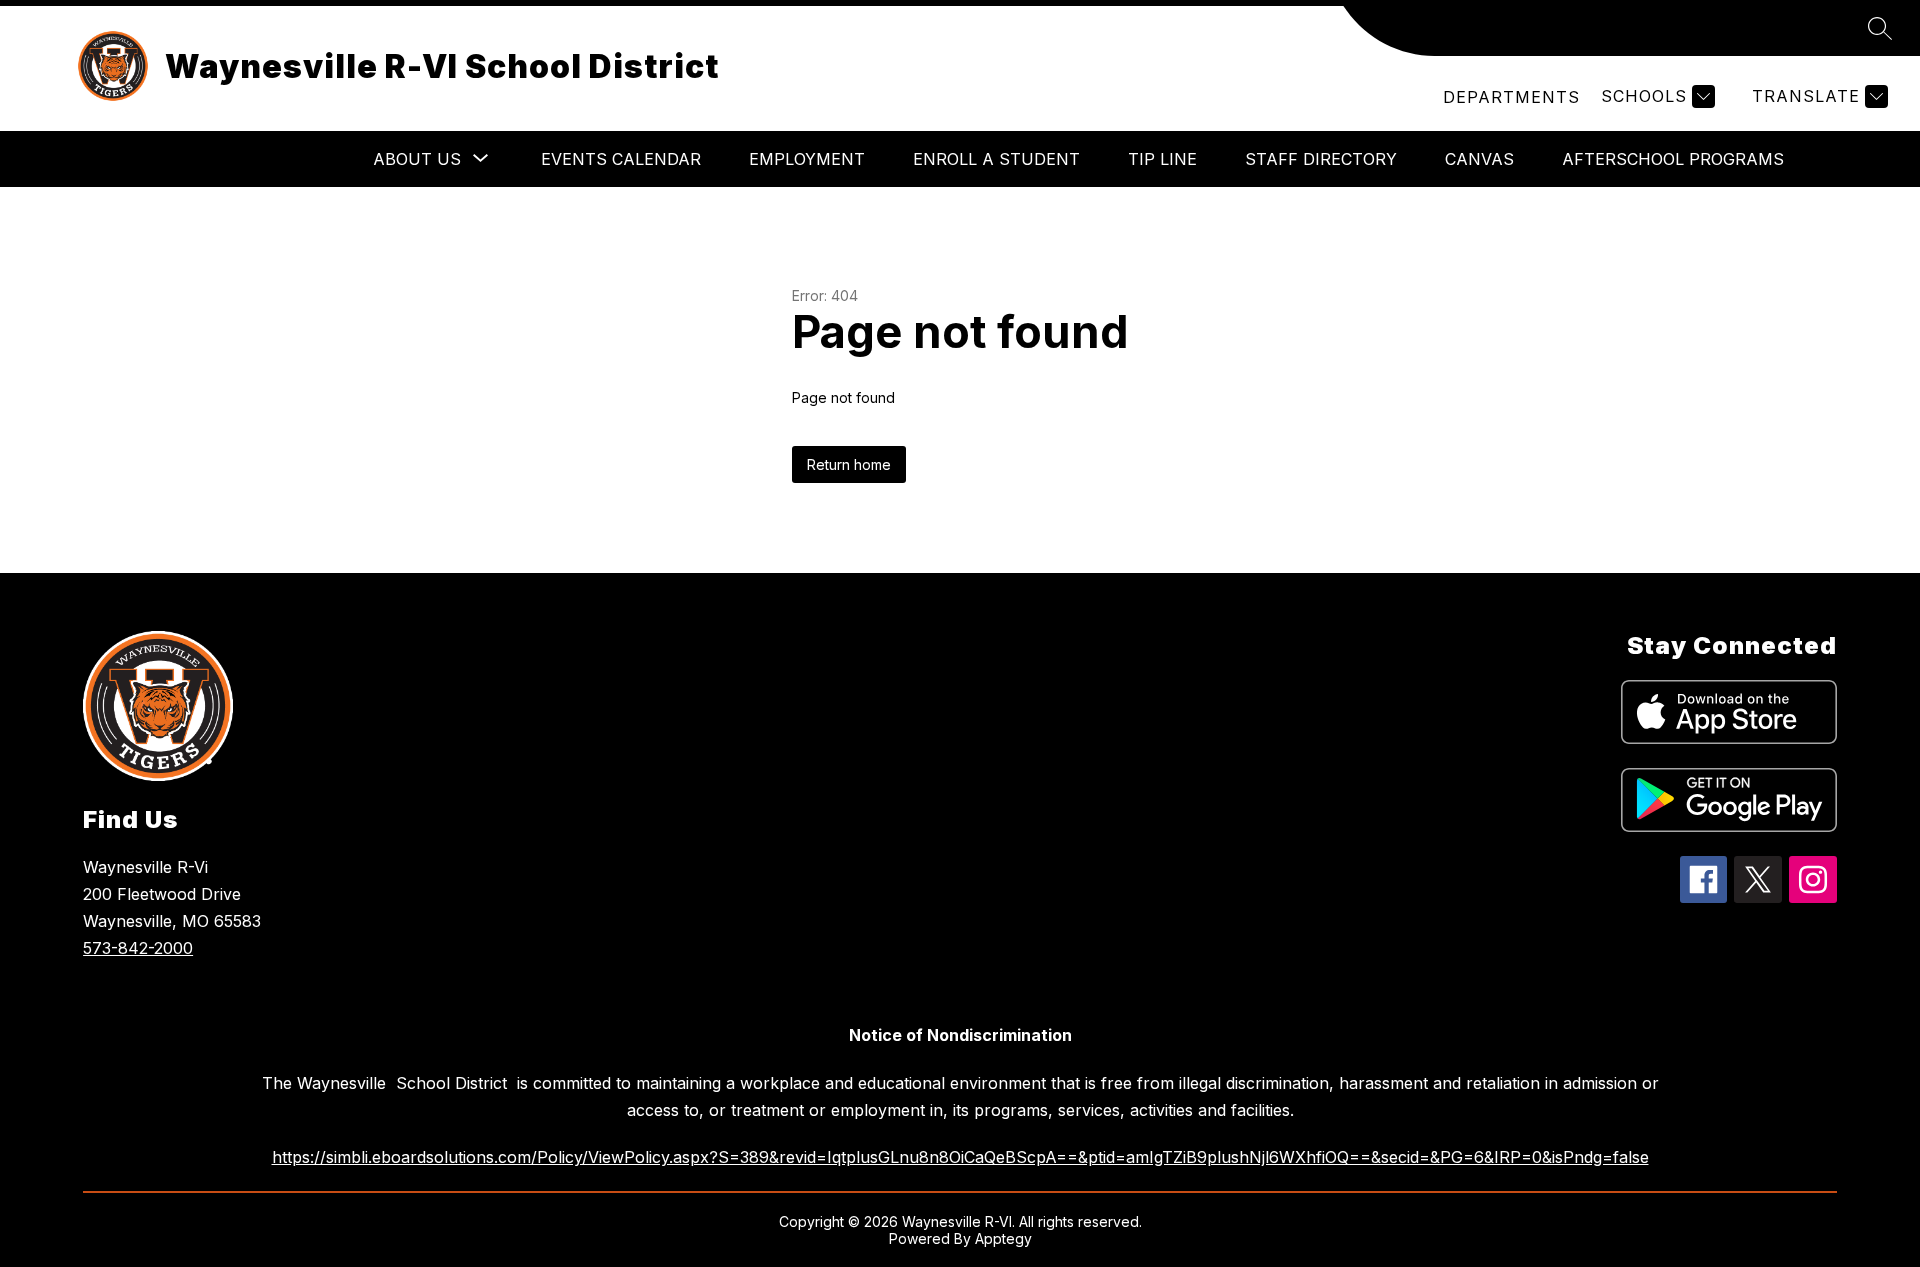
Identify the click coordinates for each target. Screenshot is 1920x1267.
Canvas (1479, 159)
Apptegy (1003, 1238)
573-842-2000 (138, 948)
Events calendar (621, 159)
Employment (807, 159)
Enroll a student (996, 159)
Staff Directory (1321, 159)
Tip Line (1162, 159)
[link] (1511, 97)
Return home (849, 464)
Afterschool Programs (1673, 159)
